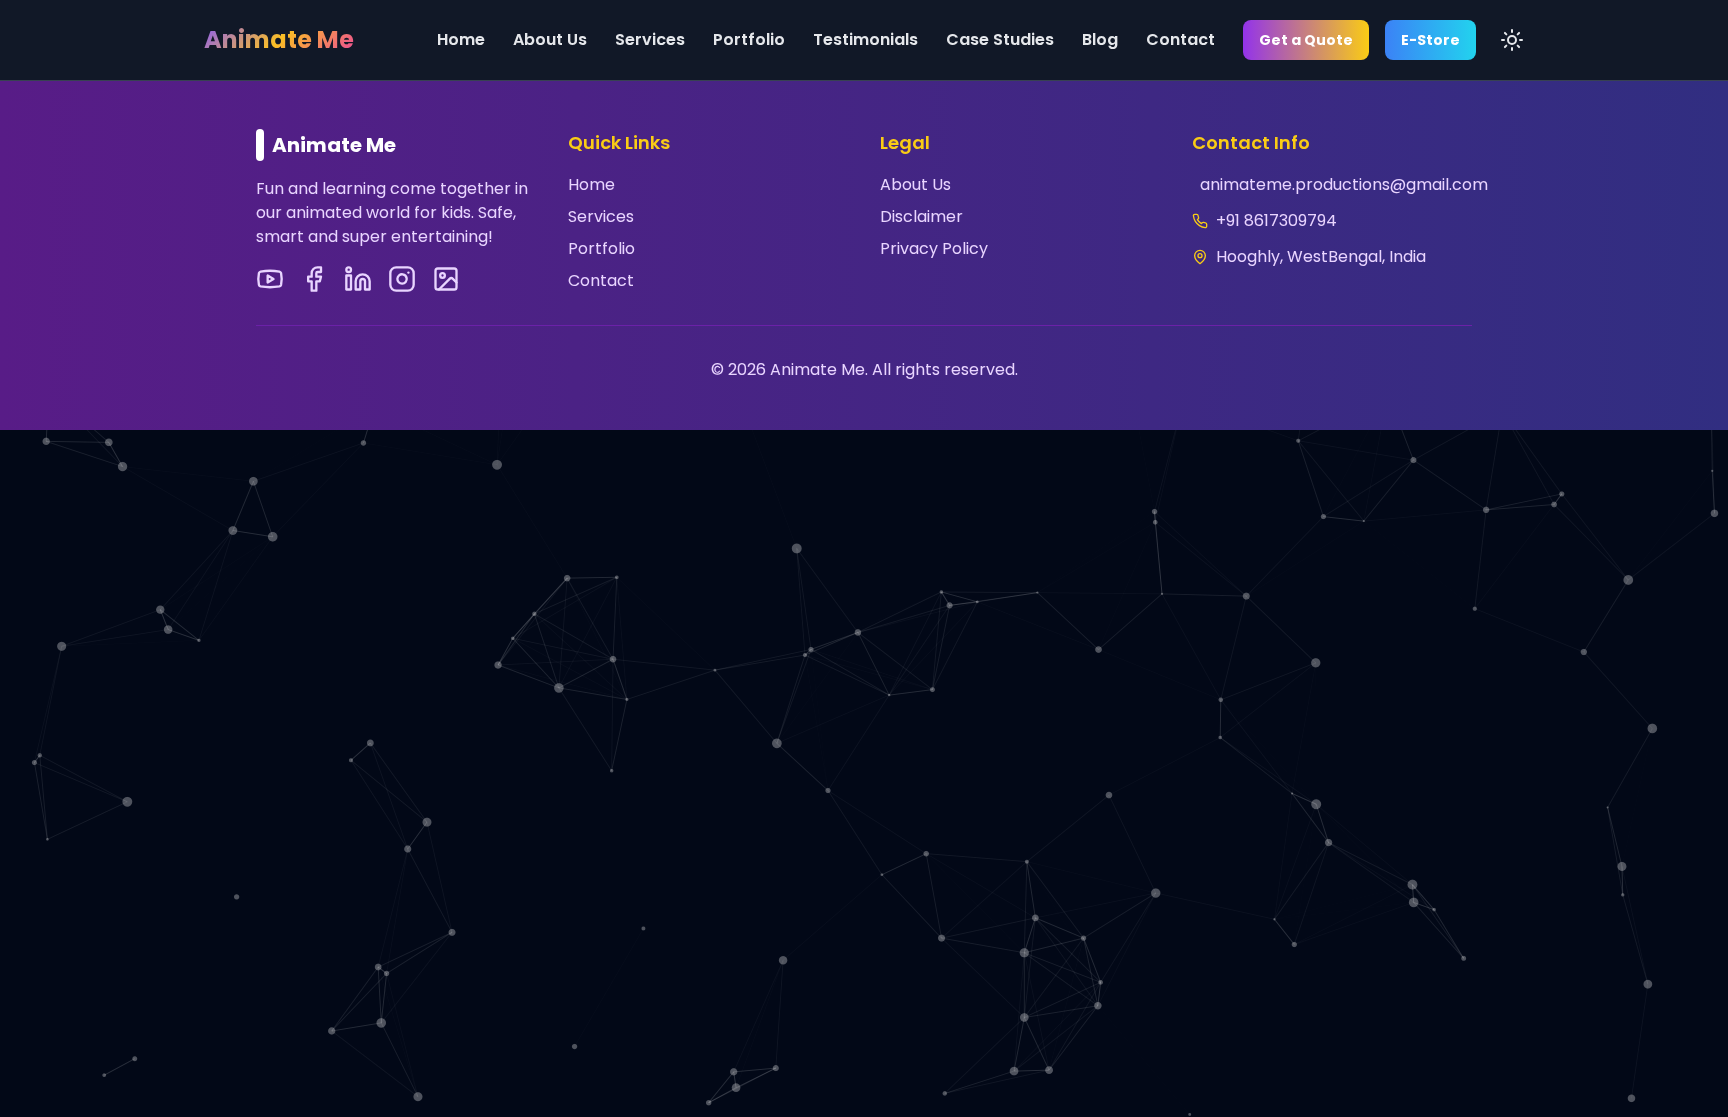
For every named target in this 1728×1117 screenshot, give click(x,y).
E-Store (1430, 40)
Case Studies (1000, 39)
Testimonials (865, 39)
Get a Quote (1306, 40)
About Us (550, 39)
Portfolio (749, 39)
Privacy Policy (934, 248)
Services (650, 39)
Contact (1180, 39)
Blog (1100, 39)
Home (461, 39)
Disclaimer (921, 216)
